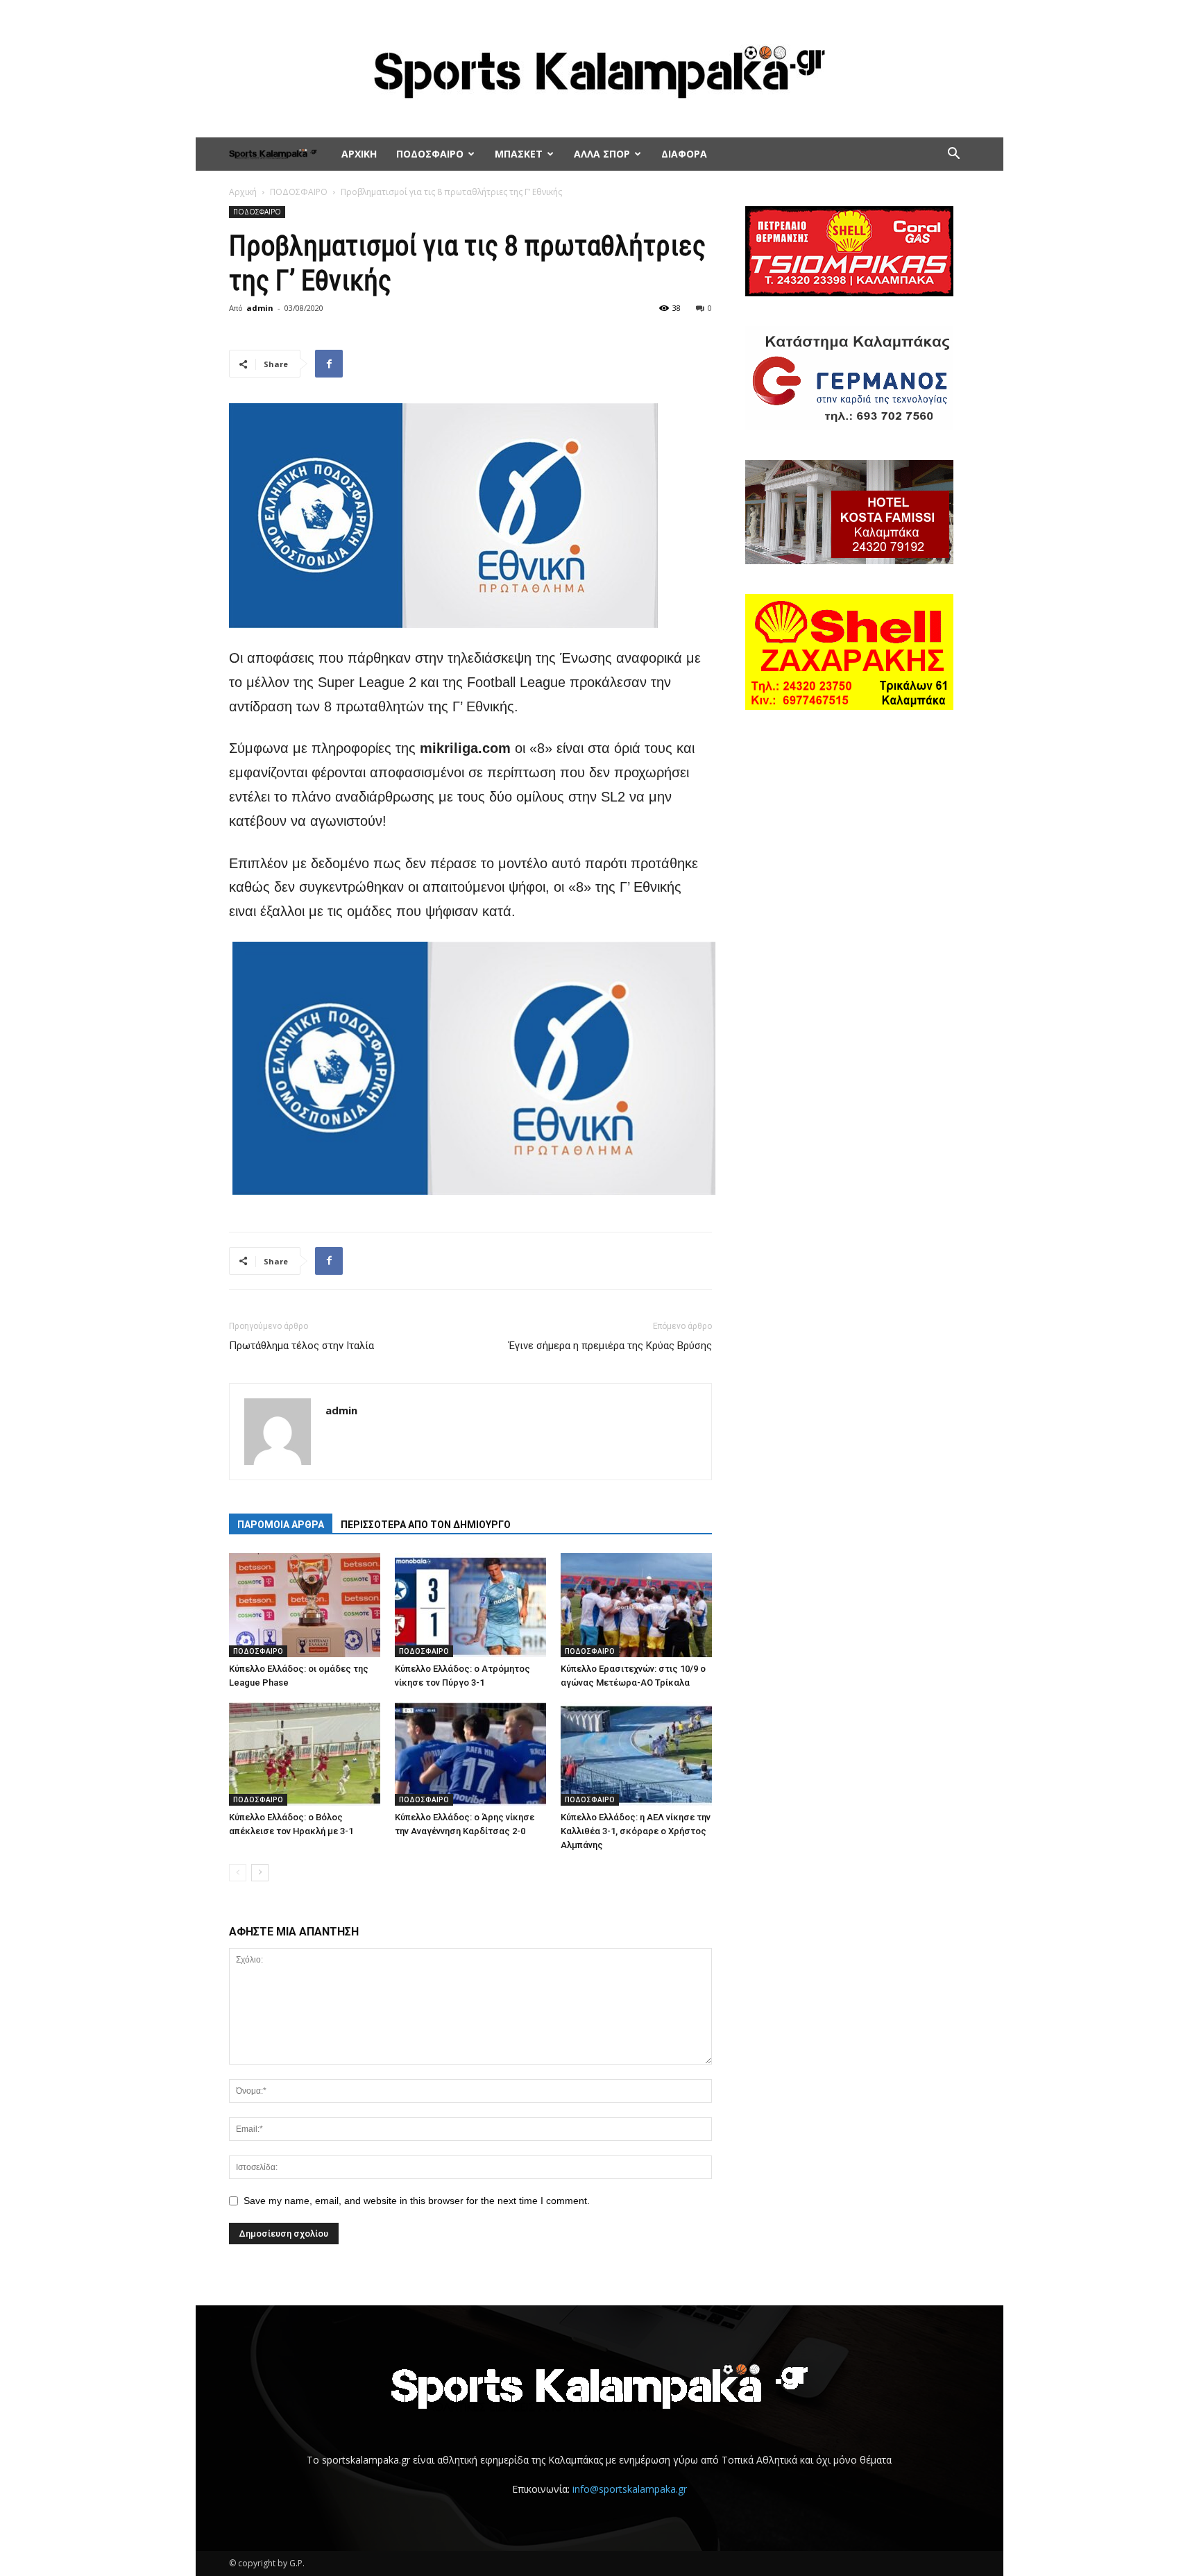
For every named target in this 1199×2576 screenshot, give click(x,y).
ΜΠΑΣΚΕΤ (519, 154)
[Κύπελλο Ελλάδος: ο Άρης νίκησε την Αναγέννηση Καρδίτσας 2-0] (470, 1754)
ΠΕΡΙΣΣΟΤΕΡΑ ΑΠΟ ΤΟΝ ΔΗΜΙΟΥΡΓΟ (426, 1525)
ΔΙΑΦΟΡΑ (684, 154)
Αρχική (243, 192)
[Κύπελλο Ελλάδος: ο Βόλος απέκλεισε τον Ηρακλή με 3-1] (305, 1754)
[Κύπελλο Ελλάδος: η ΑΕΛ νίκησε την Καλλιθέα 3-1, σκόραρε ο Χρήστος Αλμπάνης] (636, 1754)
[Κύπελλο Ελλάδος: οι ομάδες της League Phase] (305, 1605)
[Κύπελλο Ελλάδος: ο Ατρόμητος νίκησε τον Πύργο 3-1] (470, 1605)
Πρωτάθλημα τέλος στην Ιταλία (301, 1346)
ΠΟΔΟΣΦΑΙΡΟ (430, 154)
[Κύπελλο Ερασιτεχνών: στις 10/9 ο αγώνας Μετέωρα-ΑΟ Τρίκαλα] (636, 1605)
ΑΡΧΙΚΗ (359, 154)
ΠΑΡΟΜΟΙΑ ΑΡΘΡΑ (281, 1525)
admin (260, 308)
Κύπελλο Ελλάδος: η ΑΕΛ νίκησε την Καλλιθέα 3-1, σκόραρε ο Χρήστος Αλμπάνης (636, 1831)
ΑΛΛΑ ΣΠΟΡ (602, 154)
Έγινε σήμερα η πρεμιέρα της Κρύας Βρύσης (610, 1346)
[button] (953, 155)
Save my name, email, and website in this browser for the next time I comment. (417, 2201)
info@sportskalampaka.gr (630, 2489)
